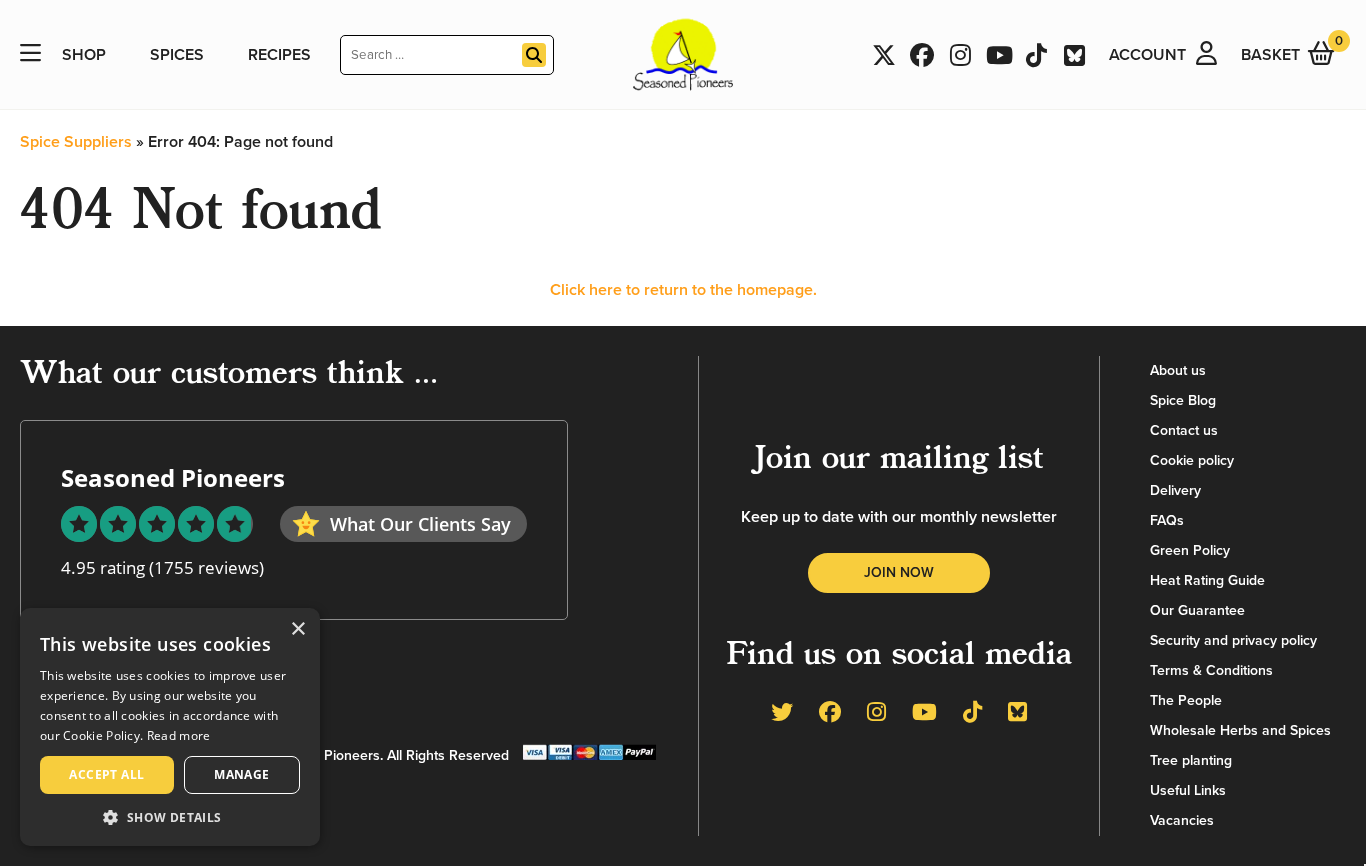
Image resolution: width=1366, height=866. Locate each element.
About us (1178, 370)
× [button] (297, 629)
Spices (177, 55)
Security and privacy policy (1233, 640)
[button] (170, 816)
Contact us (1184, 430)
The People (1186, 700)
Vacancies (1182, 820)
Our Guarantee (1197, 610)
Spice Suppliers (76, 142)
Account (1147, 55)
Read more (179, 735)
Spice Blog (1183, 400)
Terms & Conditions (1211, 670)
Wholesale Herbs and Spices (1240, 730)
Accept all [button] (106, 774)
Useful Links (1188, 790)
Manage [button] (241, 774)
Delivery (1175, 490)
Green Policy (1190, 550)
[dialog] (170, 727)
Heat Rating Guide (1207, 580)
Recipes (279, 55)
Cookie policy (1192, 460)
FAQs (1167, 520)
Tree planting (1191, 760)
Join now (899, 572)
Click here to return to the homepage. (683, 290)
